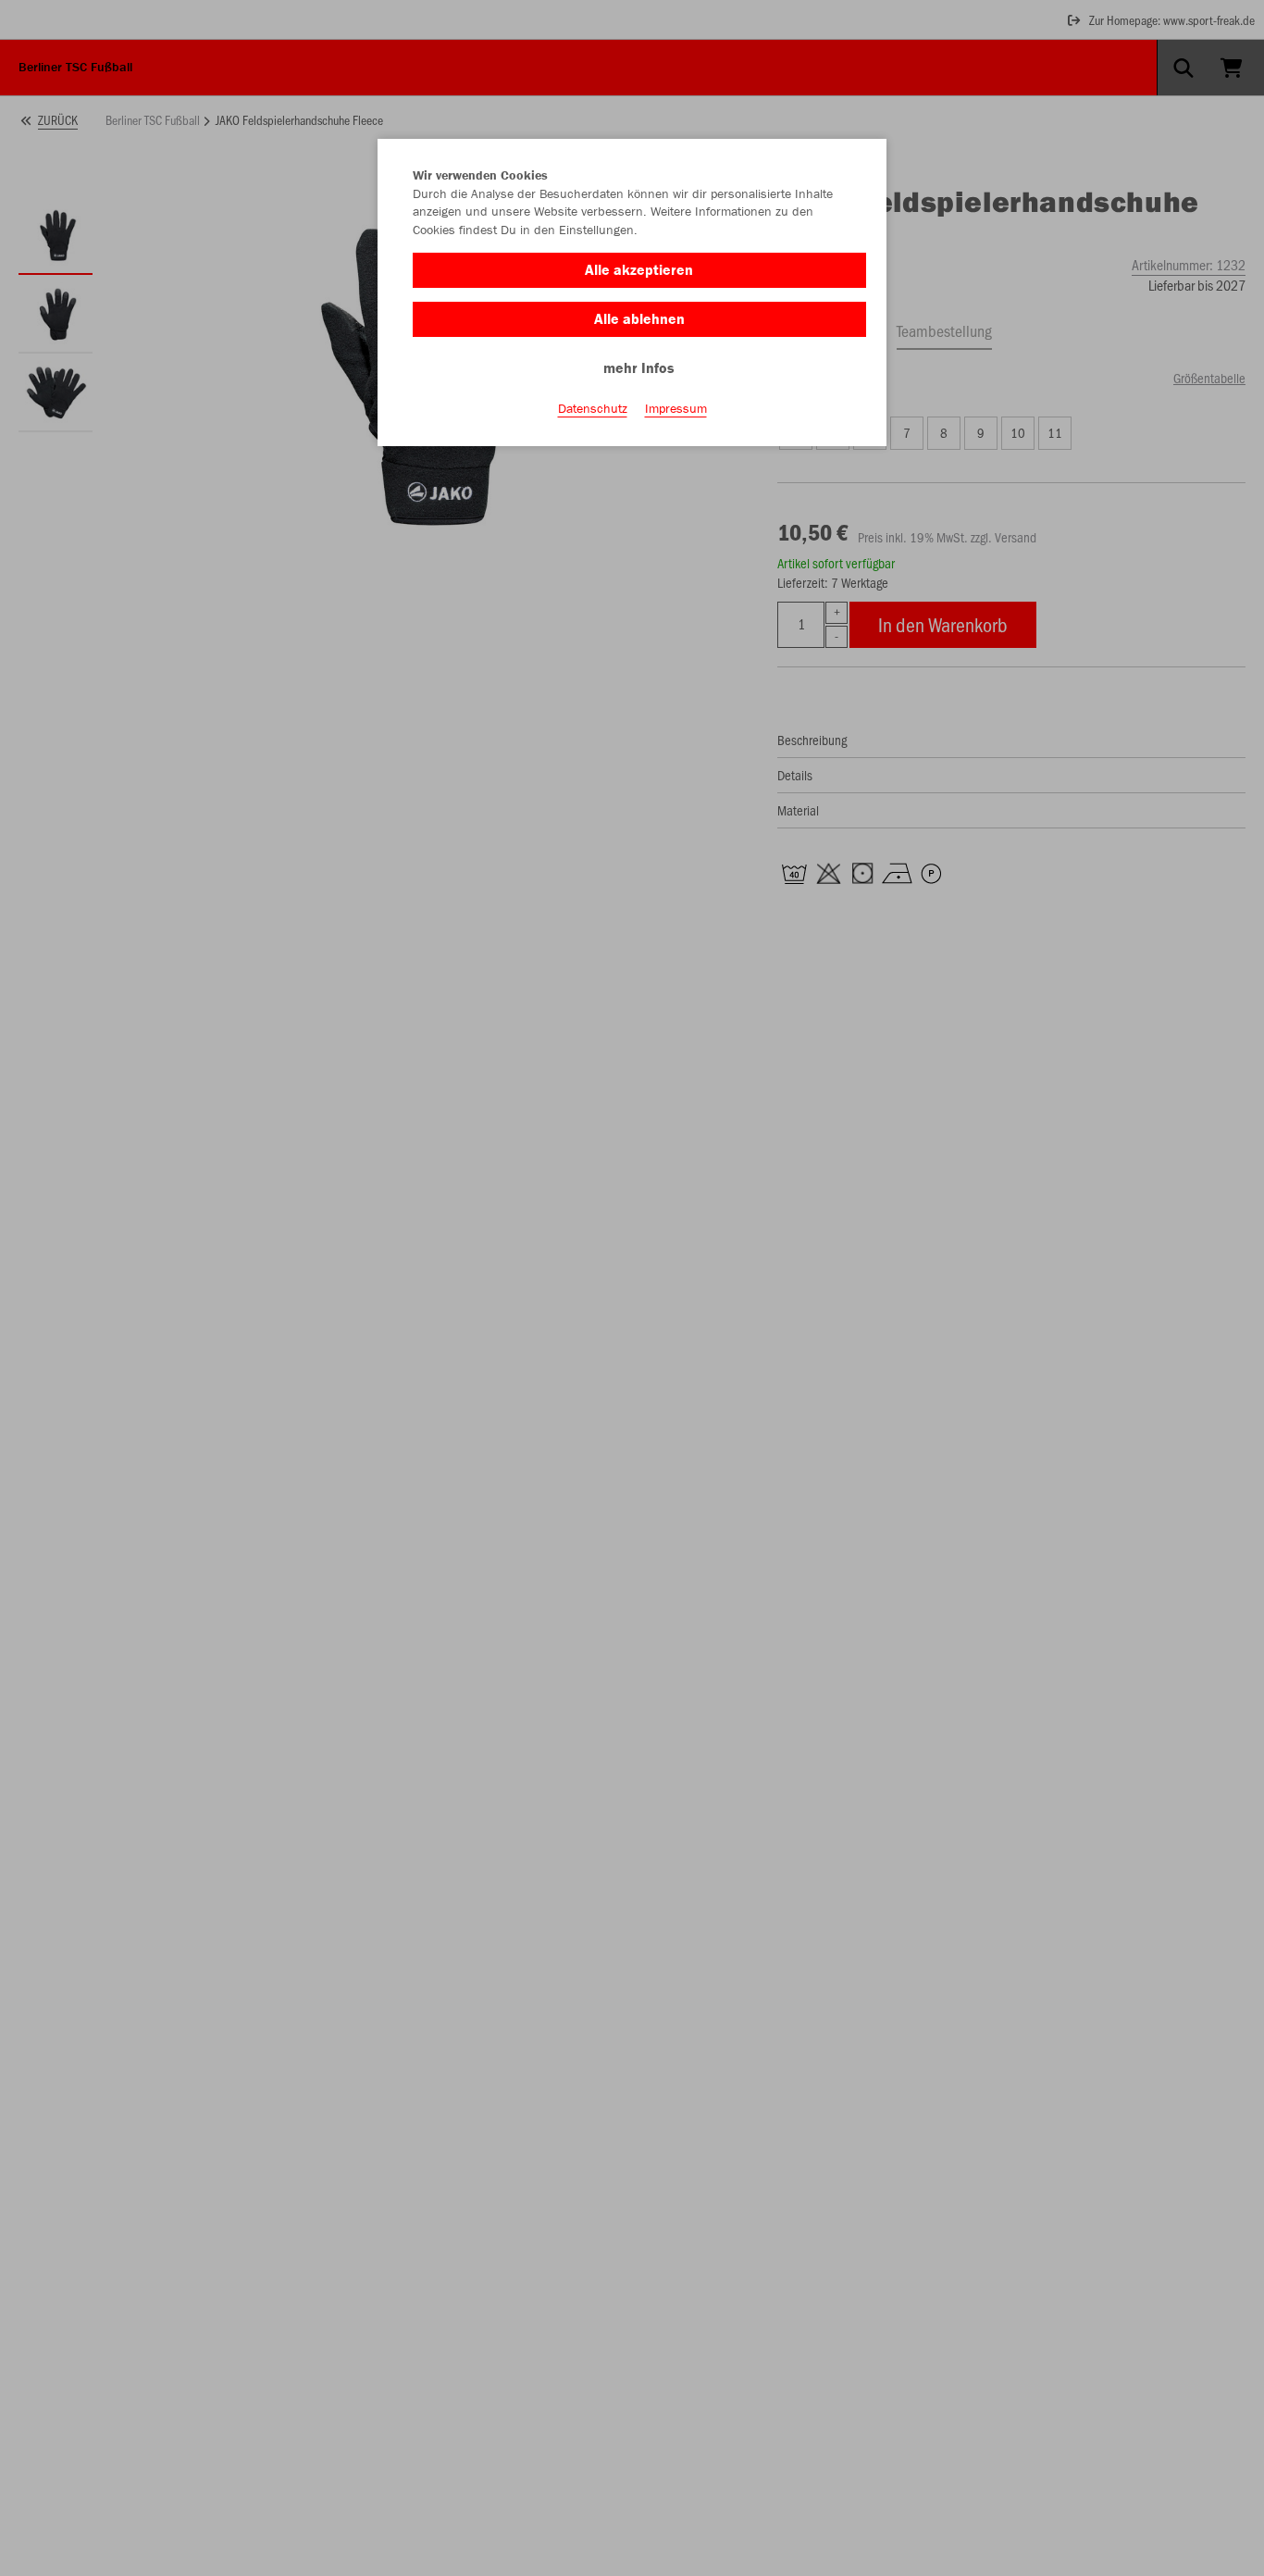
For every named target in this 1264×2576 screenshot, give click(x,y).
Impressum (676, 408)
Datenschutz (593, 408)
